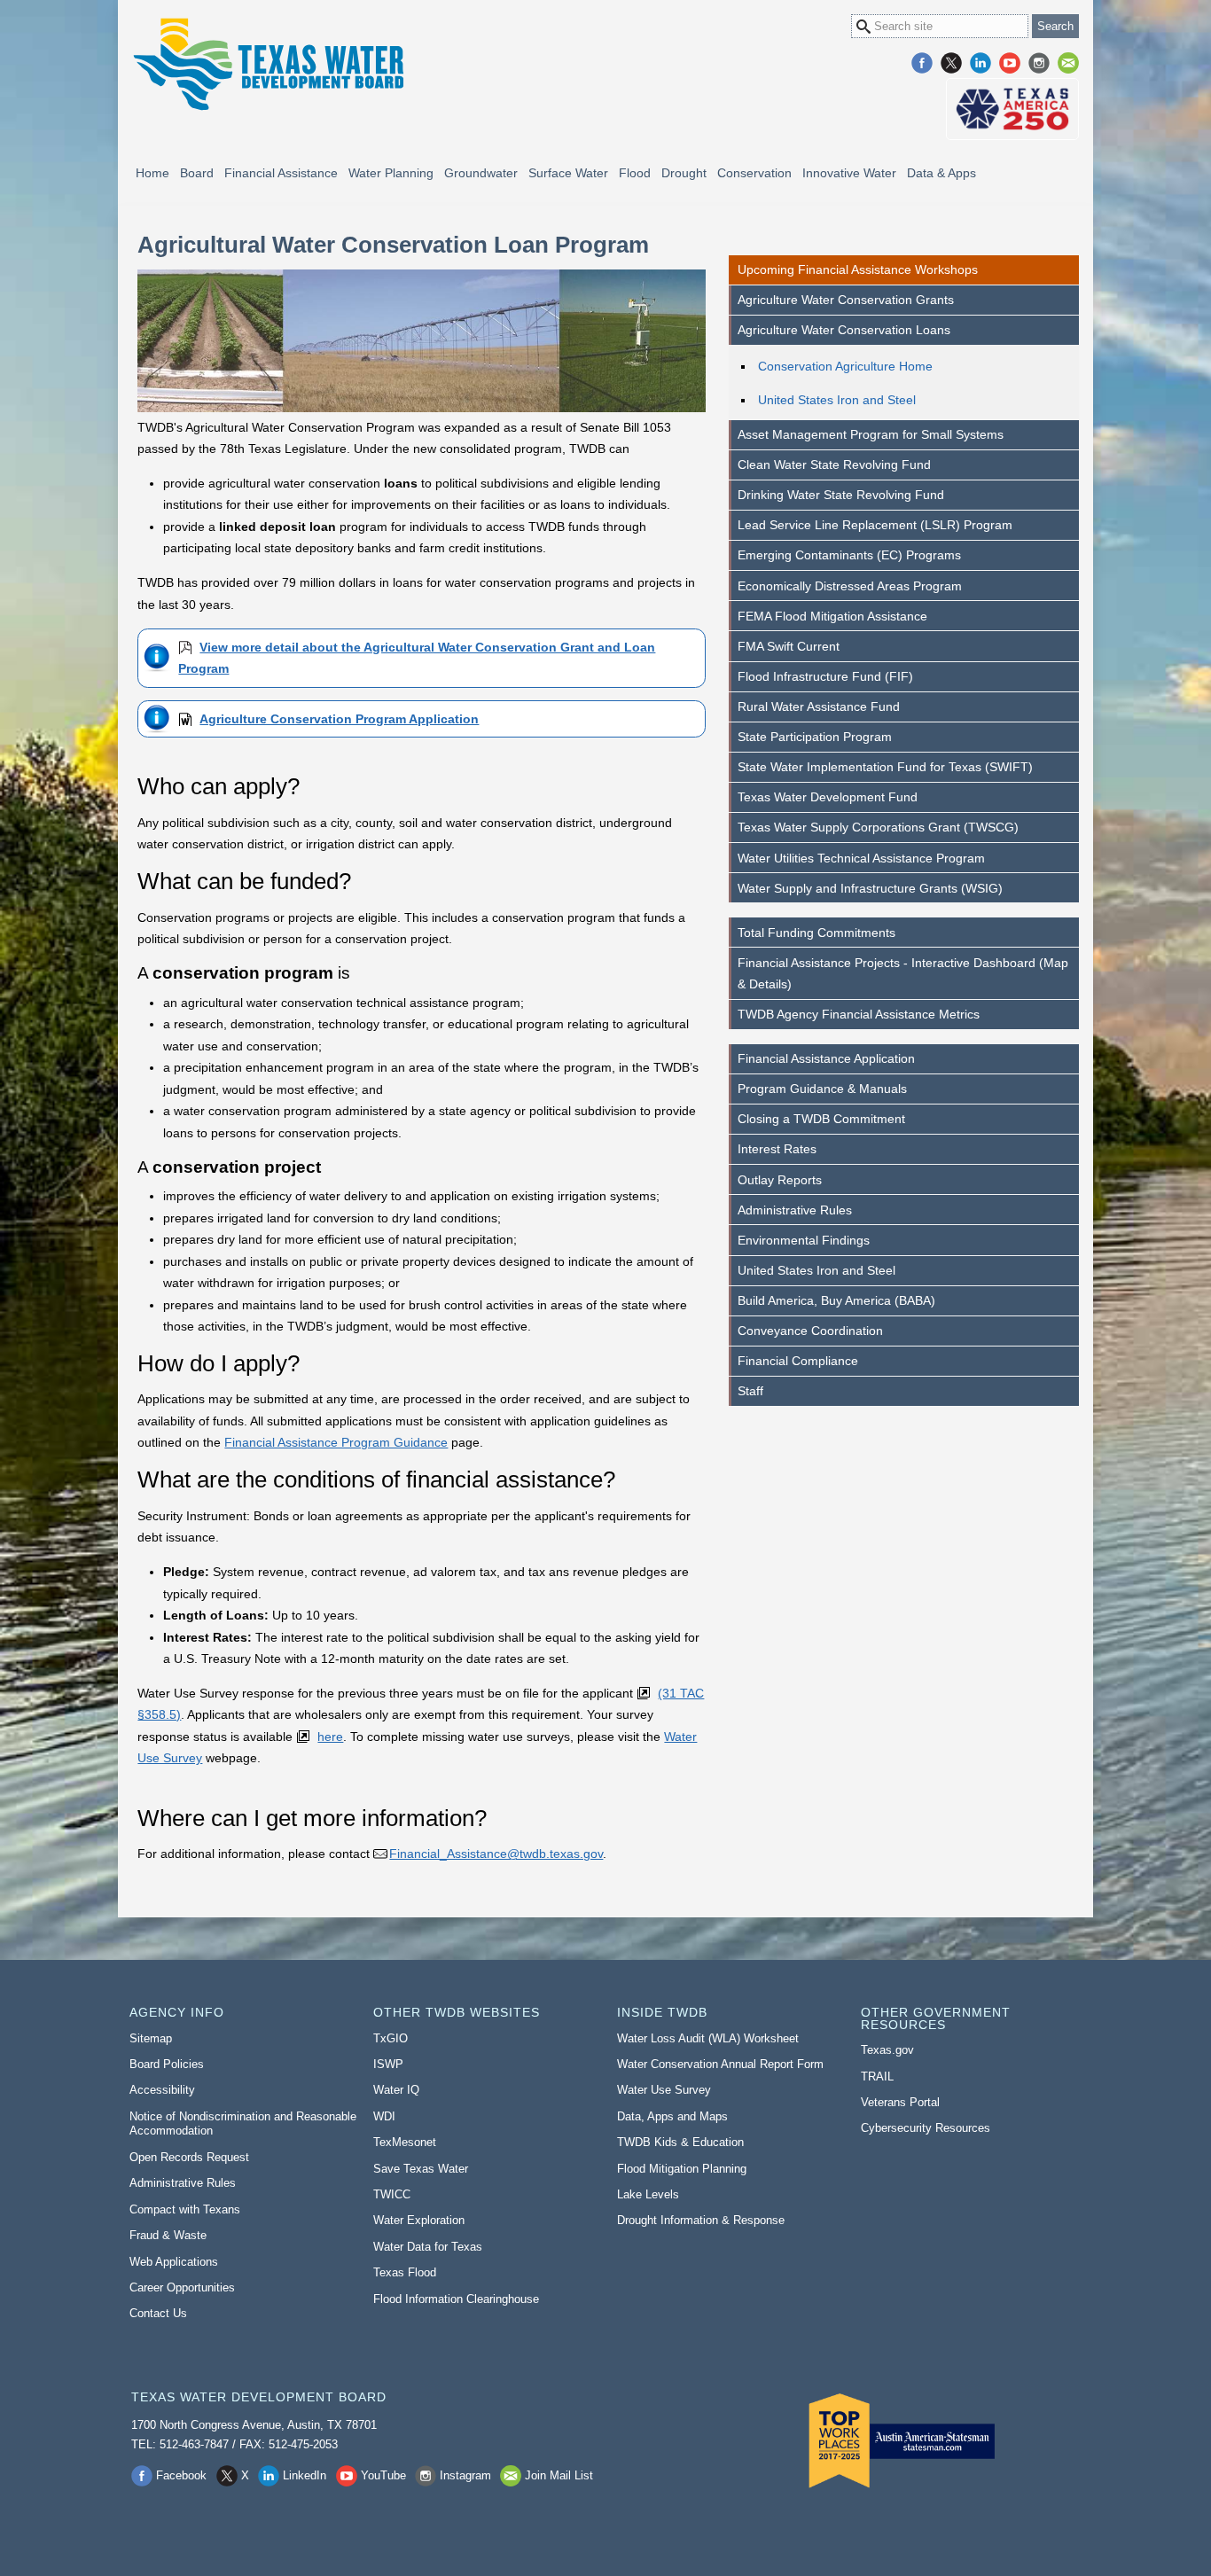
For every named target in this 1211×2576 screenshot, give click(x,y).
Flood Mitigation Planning (682, 2169)
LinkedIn (981, 63)
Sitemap (151, 2038)
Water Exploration (419, 2220)
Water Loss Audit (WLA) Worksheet (708, 2038)
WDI (384, 2116)
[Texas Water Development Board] (268, 64)
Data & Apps (941, 173)
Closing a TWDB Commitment (821, 1119)
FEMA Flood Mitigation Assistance (832, 616)
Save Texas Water (421, 2169)
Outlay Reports (780, 1180)
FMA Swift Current (789, 646)
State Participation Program (815, 737)
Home (152, 173)
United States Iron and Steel (837, 400)
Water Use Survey (664, 2090)
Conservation (754, 173)
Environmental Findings (804, 1240)
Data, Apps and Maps (672, 2116)
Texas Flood (405, 2272)
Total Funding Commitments (816, 933)
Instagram (1039, 63)
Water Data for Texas (428, 2247)
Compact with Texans (185, 2209)
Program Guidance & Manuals (822, 1089)
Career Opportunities (182, 2287)
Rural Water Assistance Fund (819, 706)
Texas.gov (887, 2050)
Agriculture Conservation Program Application (339, 719)
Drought (684, 173)
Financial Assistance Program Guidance (336, 1442)
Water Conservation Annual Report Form (720, 2064)
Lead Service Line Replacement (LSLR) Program (875, 525)
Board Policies (167, 2064)
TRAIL (877, 2076)
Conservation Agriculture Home (845, 366)
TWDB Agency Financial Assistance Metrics (859, 1014)
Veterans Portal (900, 2102)
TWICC (392, 2194)
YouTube (1010, 63)
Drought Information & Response (701, 2220)
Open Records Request (189, 2157)
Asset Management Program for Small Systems (871, 434)
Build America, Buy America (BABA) (836, 1300)
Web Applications (174, 2262)
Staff (750, 1391)
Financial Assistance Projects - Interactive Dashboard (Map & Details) (903, 973)
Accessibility (162, 2090)
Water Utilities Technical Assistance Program (861, 858)
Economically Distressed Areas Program (850, 586)
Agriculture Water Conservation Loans (844, 330)
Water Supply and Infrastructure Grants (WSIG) (870, 888)
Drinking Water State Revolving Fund (841, 495)
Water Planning (391, 173)
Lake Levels (648, 2194)
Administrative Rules (795, 1210)
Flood (635, 173)
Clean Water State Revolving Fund (834, 464)
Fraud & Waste (168, 2235)
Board (197, 173)
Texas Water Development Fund (828, 797)
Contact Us (158, 2313)
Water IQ (396, 2090)
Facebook (922, 63)
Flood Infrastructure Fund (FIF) (825, 676)
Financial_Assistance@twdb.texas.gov (496, 1854)
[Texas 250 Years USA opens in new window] (1012, 109)
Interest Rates (777, 1149)
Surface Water (568, 173)
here (330, 1737)
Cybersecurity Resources (926, 2128)
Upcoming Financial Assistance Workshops (858, 269)
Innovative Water (849, 173)
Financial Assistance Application (826, 1058)
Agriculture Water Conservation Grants (846, 300)
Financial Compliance (798, 1361)
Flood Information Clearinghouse (456, 2299)
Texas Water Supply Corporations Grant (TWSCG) (878, 827)
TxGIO (391, 2038)
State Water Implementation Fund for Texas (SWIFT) (885, 767)
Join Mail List (1068, 63)
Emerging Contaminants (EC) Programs (849, 555)
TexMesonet (405, 2142)
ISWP (388, 2064)
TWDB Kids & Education (680, 2142)
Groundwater (481, 173)
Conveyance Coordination (810, 1331)
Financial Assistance (281, 173)
